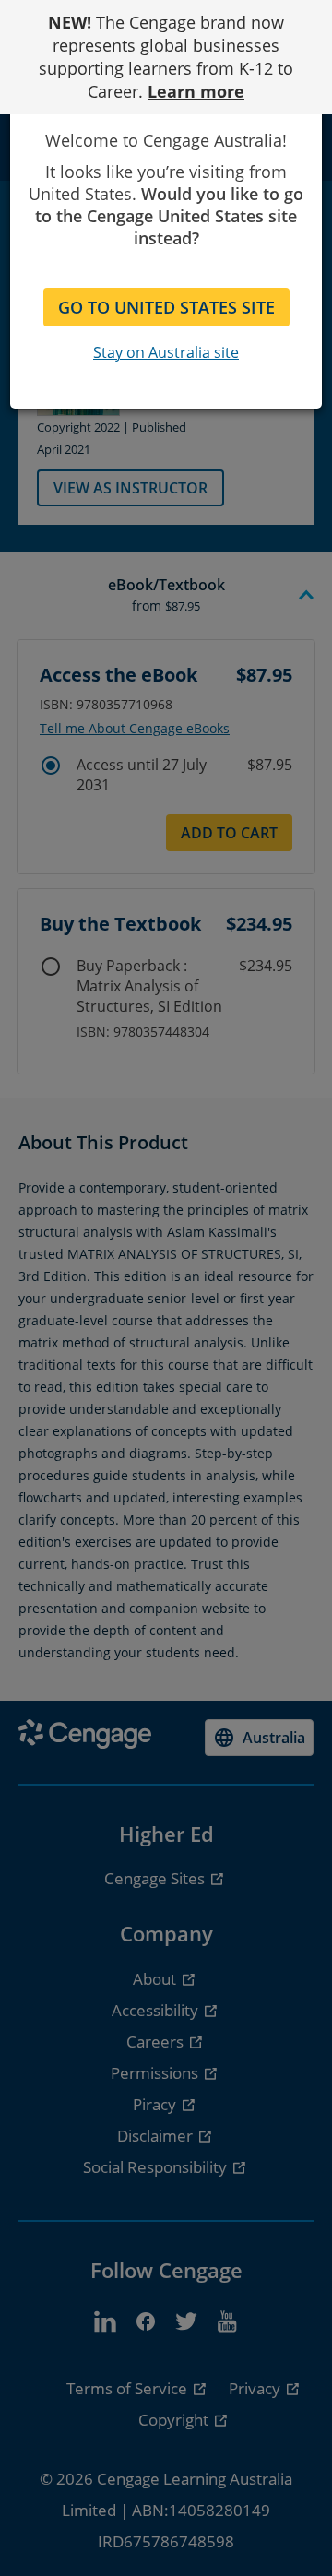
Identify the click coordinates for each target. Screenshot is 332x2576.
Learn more (196, 91)
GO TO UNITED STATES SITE (166, 307)
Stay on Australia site (166, 352)
